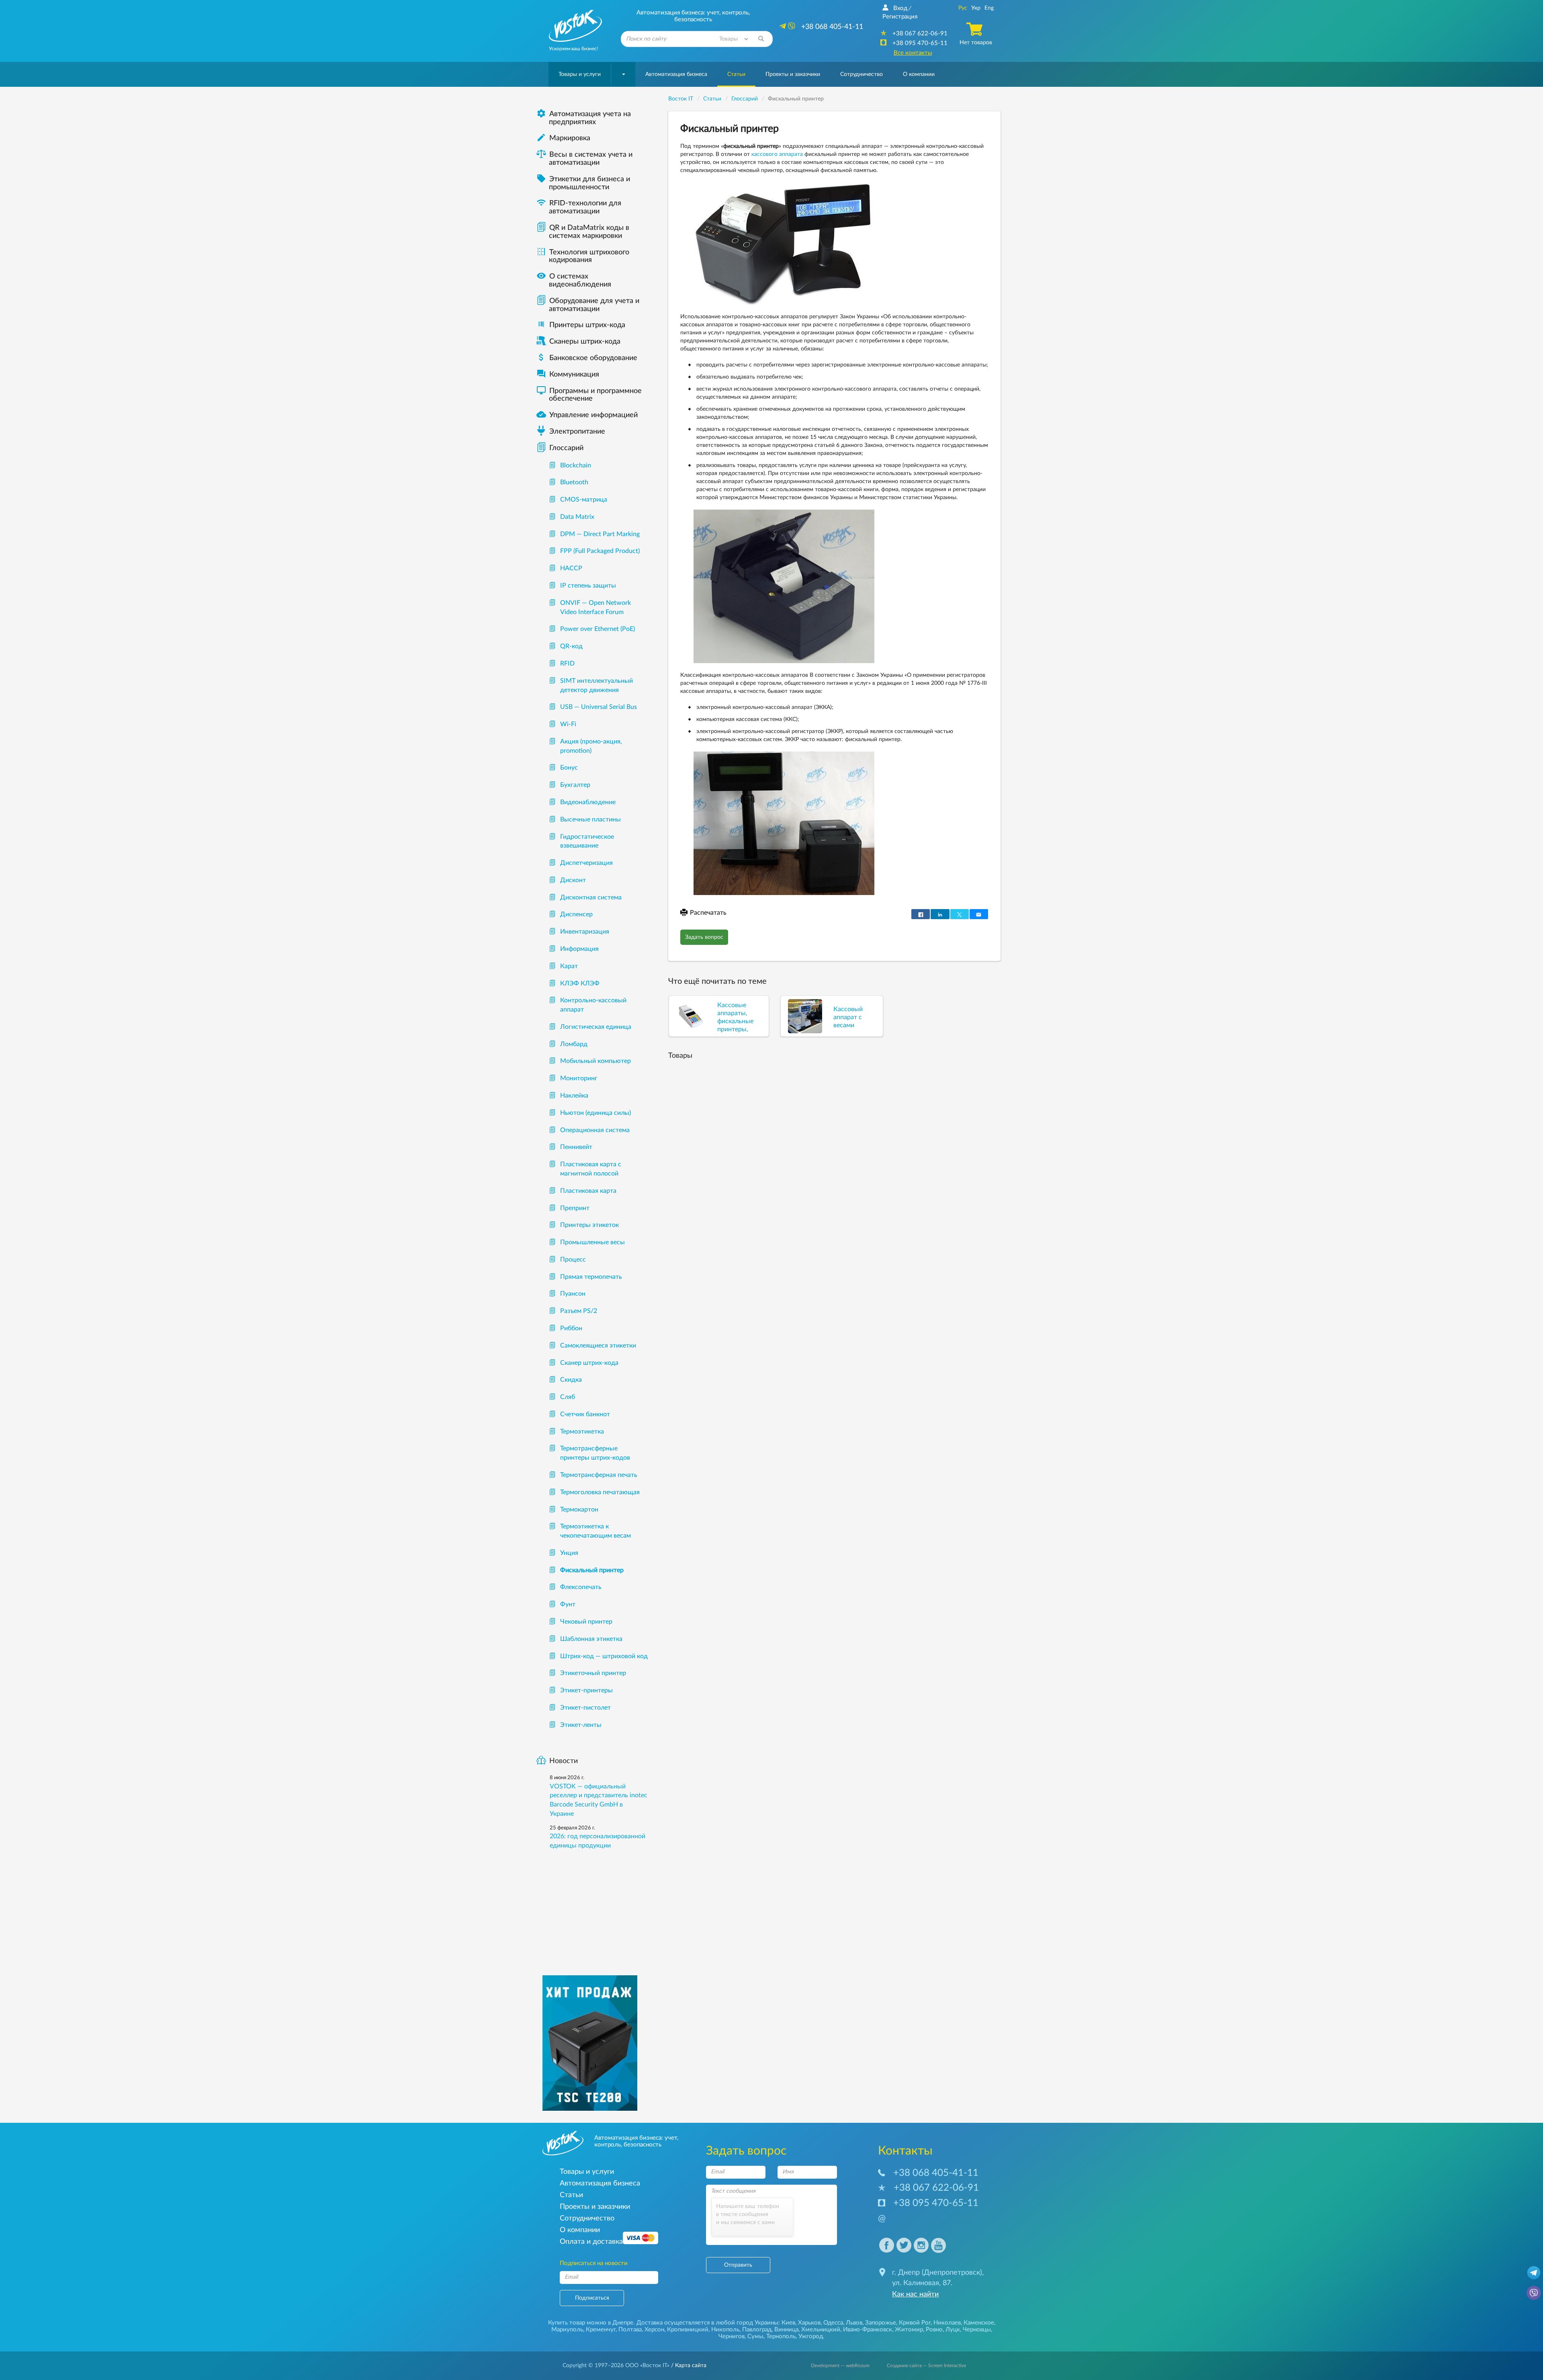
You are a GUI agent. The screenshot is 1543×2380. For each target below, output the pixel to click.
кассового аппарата (777, 154)
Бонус (569, 768)
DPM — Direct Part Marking (600, 534)
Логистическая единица (596, 1027)
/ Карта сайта (688, 2366)
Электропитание (577, 432)
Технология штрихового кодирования (583, 256)
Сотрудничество (862, 74)
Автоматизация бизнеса (676, 74)
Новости (564, 1761)
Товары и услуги (580, 74)
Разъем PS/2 (579, 1311)
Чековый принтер (586, 1622)
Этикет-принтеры (586, 1690)
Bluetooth (574, 482)
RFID (567, 664)
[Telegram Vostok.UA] (1534, 2272)
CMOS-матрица (584, 500)
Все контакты (913, 53)
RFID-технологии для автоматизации (579, 207)
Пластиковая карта (588, 1191)
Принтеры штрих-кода (587, 325)
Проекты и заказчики (793, 74)
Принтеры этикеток (589, 1225)
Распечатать (708, 913)
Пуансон (573, 1294)
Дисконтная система (591, 897)
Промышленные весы (592, 1242)
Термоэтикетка (582, 1432)
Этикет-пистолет (585, 1708)
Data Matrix (577, 517)
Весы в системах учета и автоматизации (591, 159)
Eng (989, 8)
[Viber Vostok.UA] (1534, 2292)
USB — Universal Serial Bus (599, 707)
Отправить (738, 2265)
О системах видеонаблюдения (574, 281)
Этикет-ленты (581, 1725)
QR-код (571, 646)
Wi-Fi (568, 724)
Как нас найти (915, 2294)
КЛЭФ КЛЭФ (580, 983)
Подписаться (592, 2298)
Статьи (736, 74)
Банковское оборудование (587, 358)
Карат (569, 966)
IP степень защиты (588, 586)
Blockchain (576, 465)
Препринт (575, 1208)
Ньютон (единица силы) (596, 1113)
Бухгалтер (575, 785)
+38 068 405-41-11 (936, 2173)
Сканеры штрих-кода (585, 342)
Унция (569, 1553)
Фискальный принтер (592, 1570)
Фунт (568, 1604)
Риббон (571, 1328)
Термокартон (579, 1510)
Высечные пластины (590, 819)
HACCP (571, 568)
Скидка (571, 1380)
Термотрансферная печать (599, 1475)
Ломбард (574, 1044)
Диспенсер (576, 914)
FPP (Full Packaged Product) (600, 551)
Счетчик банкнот (585, 1414)
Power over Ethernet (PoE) (598, 629)
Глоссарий (566, 448)
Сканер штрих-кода (589, 1363)
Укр (976, 8)
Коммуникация (568, 375)
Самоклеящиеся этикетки (598, 1346)
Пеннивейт (576, 1147)
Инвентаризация (585, 932)
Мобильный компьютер (596, 1061)
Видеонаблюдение (588, 802)
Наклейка (574, 1096)
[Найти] (761, 39)
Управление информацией (587, 415)
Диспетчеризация (586, 863)
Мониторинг (579, 1078)
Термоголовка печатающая (600, 1492)
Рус (963, 8)
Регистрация (900, 17)
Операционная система (595, 1130)
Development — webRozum (840, 2366)
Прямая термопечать (591, 1277)
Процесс (573, 1260)
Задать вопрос (704, 937)
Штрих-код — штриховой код (604, 1656)
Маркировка (563, 138)
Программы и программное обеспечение (589, 395)
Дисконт (573, 880)
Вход (900, 8)
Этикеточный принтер (593, 1673)
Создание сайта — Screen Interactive (926, 2366)
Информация (579, 949)
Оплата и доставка (591, 2242)
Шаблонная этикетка (591, 1639)
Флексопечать (581, 1587)
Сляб (568, 1397)
